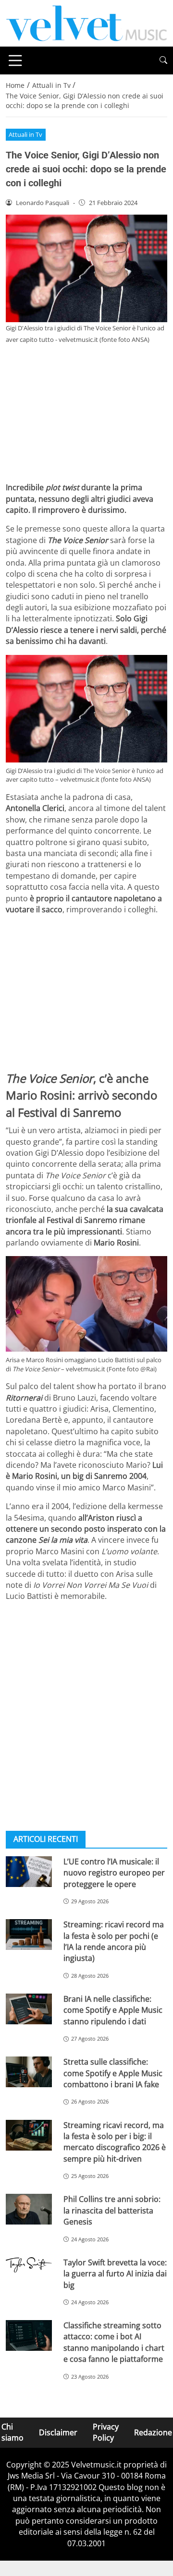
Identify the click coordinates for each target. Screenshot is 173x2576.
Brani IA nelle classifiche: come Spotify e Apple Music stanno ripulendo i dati (113, 2010)
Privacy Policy (106, 2432)
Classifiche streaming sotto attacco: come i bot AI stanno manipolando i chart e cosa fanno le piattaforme (114, 2342)
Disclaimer (58, 2432)
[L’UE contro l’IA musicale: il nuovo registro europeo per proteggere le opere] (29, 1872)
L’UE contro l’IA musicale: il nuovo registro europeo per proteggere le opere (114, 1873)
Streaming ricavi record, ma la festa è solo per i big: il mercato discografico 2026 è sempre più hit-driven (115, 2142)
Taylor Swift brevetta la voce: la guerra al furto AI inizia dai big (115, 2274)
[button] (163, 60)
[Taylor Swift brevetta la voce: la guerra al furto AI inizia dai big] (29, 2265)
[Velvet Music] (86, 23)
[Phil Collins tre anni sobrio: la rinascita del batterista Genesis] (29, 2209)
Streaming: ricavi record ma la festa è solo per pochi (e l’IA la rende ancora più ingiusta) (114, 1941)
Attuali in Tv (25, 134)
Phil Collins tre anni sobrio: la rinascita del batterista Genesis (112, 2210)
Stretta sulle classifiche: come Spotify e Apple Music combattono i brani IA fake (113, 2073)
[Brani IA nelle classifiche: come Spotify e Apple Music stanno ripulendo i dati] (29, 2009)
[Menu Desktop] (15, 60)
